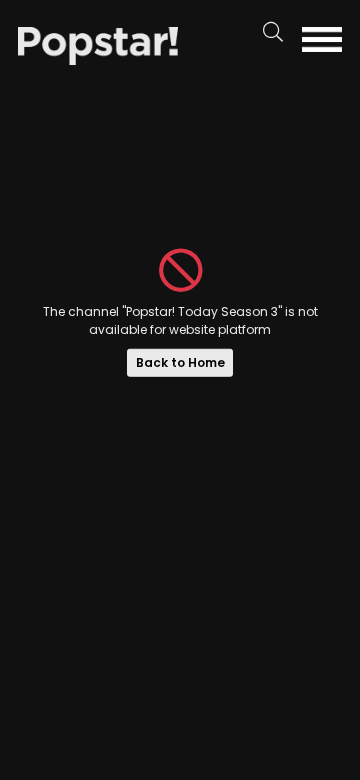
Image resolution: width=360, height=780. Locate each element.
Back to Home (180, 362)
